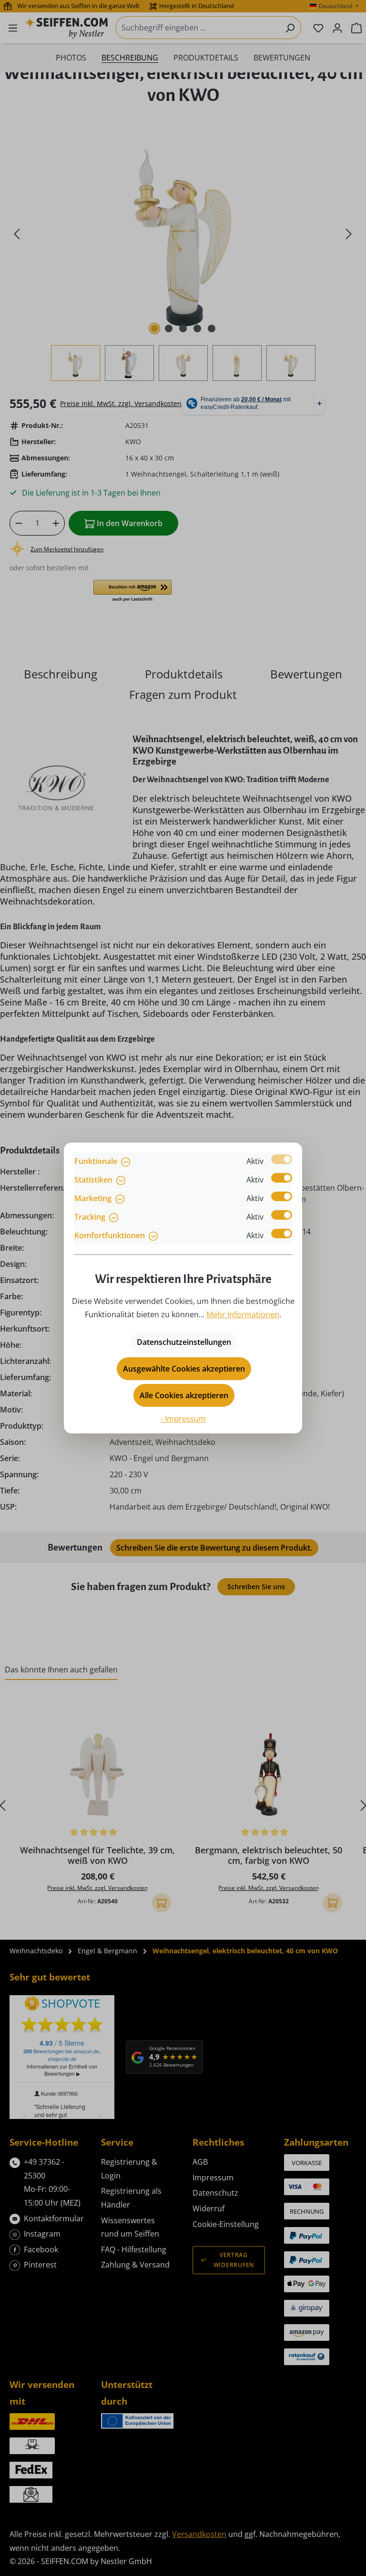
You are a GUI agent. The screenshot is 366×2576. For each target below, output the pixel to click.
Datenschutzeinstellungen (184, 1342)
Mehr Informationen (243, 1314)
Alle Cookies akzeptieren (184, 1395)
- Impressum (183, 1419)
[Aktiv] (282, 1159)
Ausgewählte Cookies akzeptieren (184, 1369)
